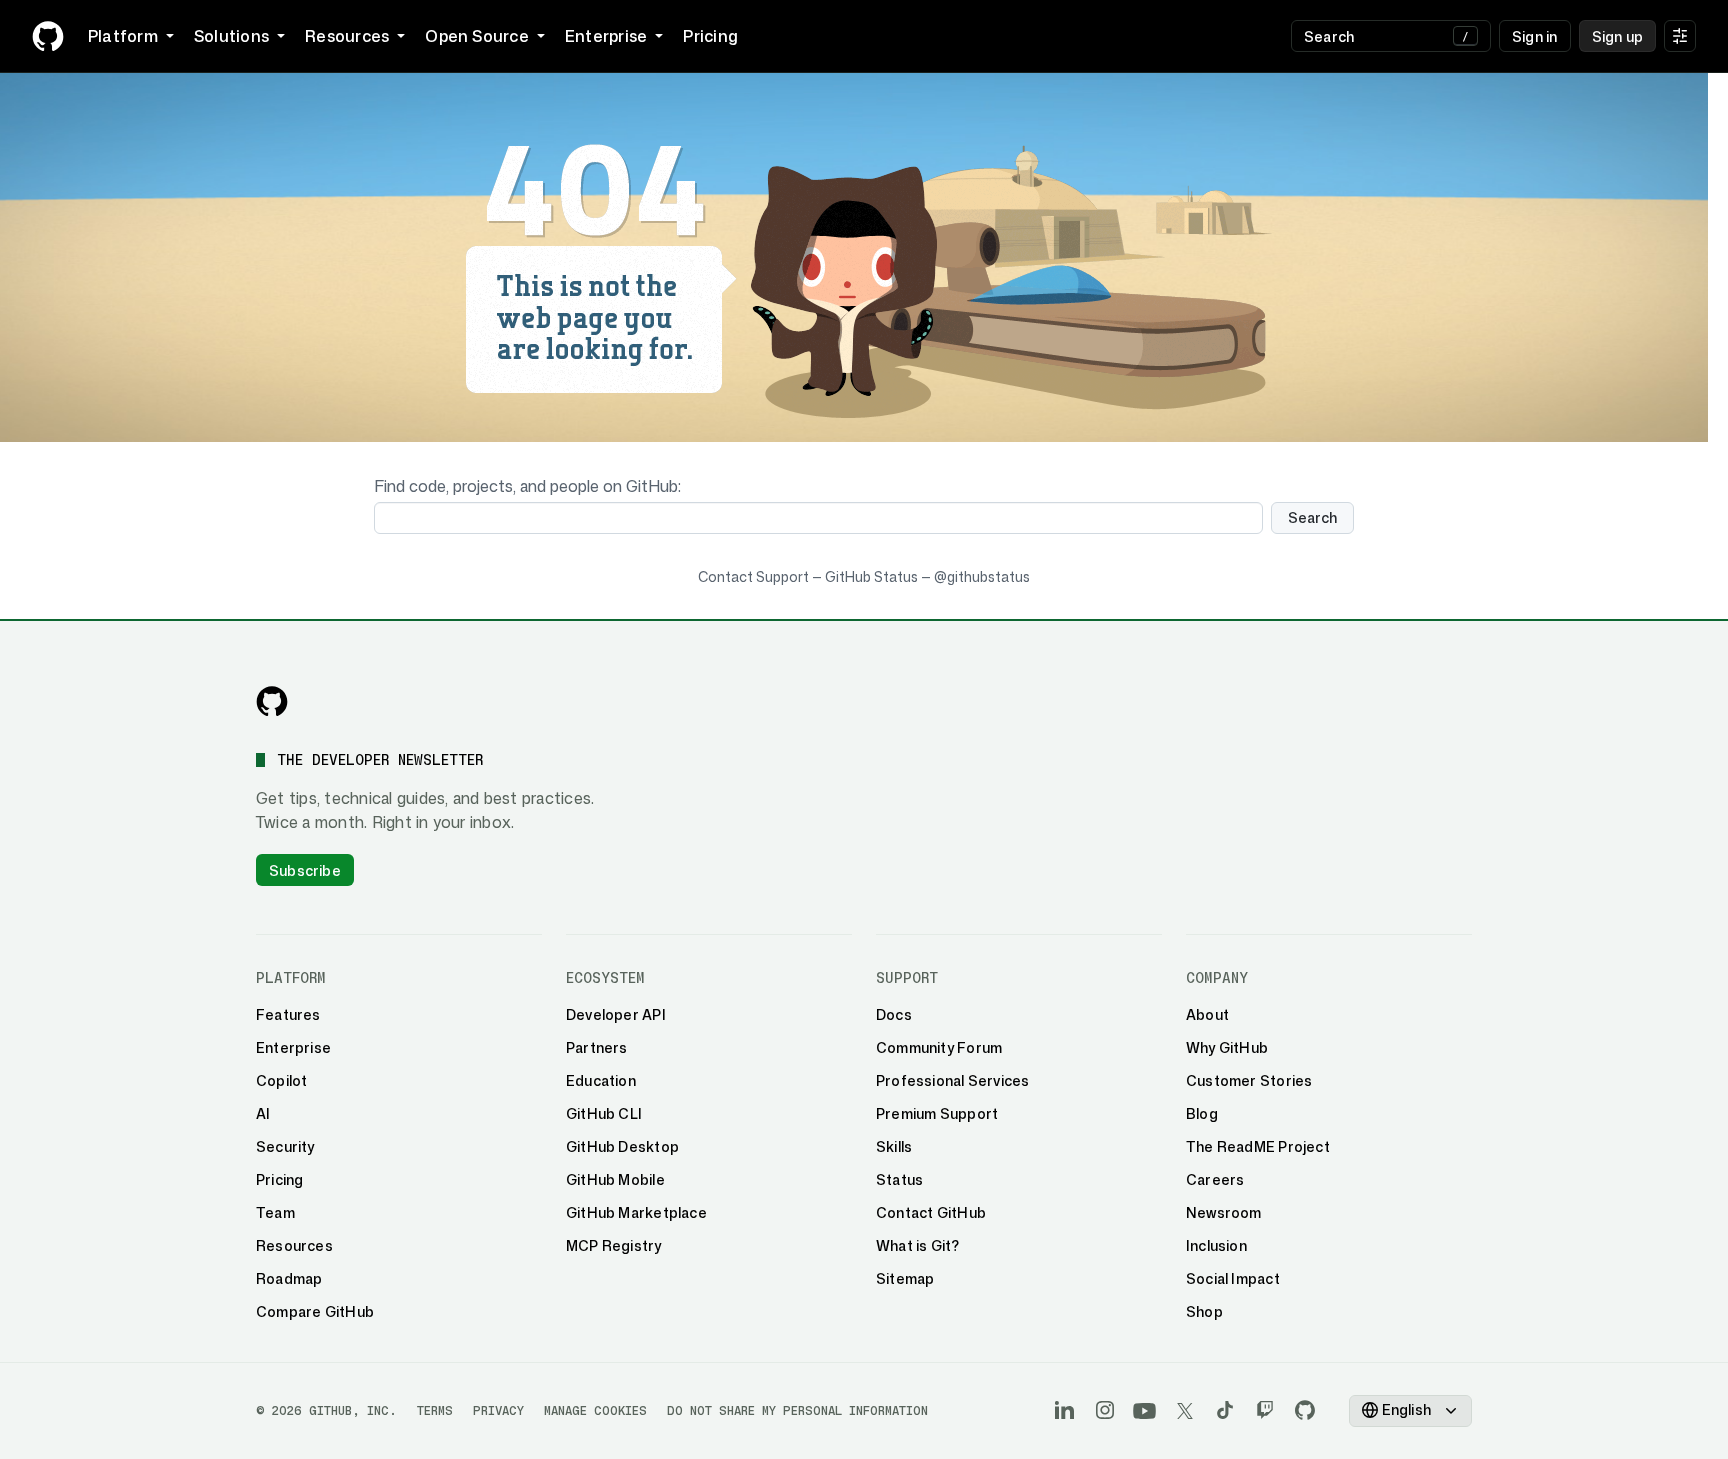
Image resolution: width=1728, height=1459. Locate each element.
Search (1312, 517)
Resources (347, 36)
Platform (123, 36)
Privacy (498, 1410)
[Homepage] (48, 36)
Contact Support (753, 576)
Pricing (710, 36)
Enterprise (606, 36)
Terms (435, 1410)
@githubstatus (982, 576)
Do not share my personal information (797, 1410)
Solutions (231, 36)
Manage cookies (595, 1410)
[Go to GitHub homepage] (272, 701)
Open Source (477, 36)
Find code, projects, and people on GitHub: (527, 486)
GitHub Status (871, 576)
